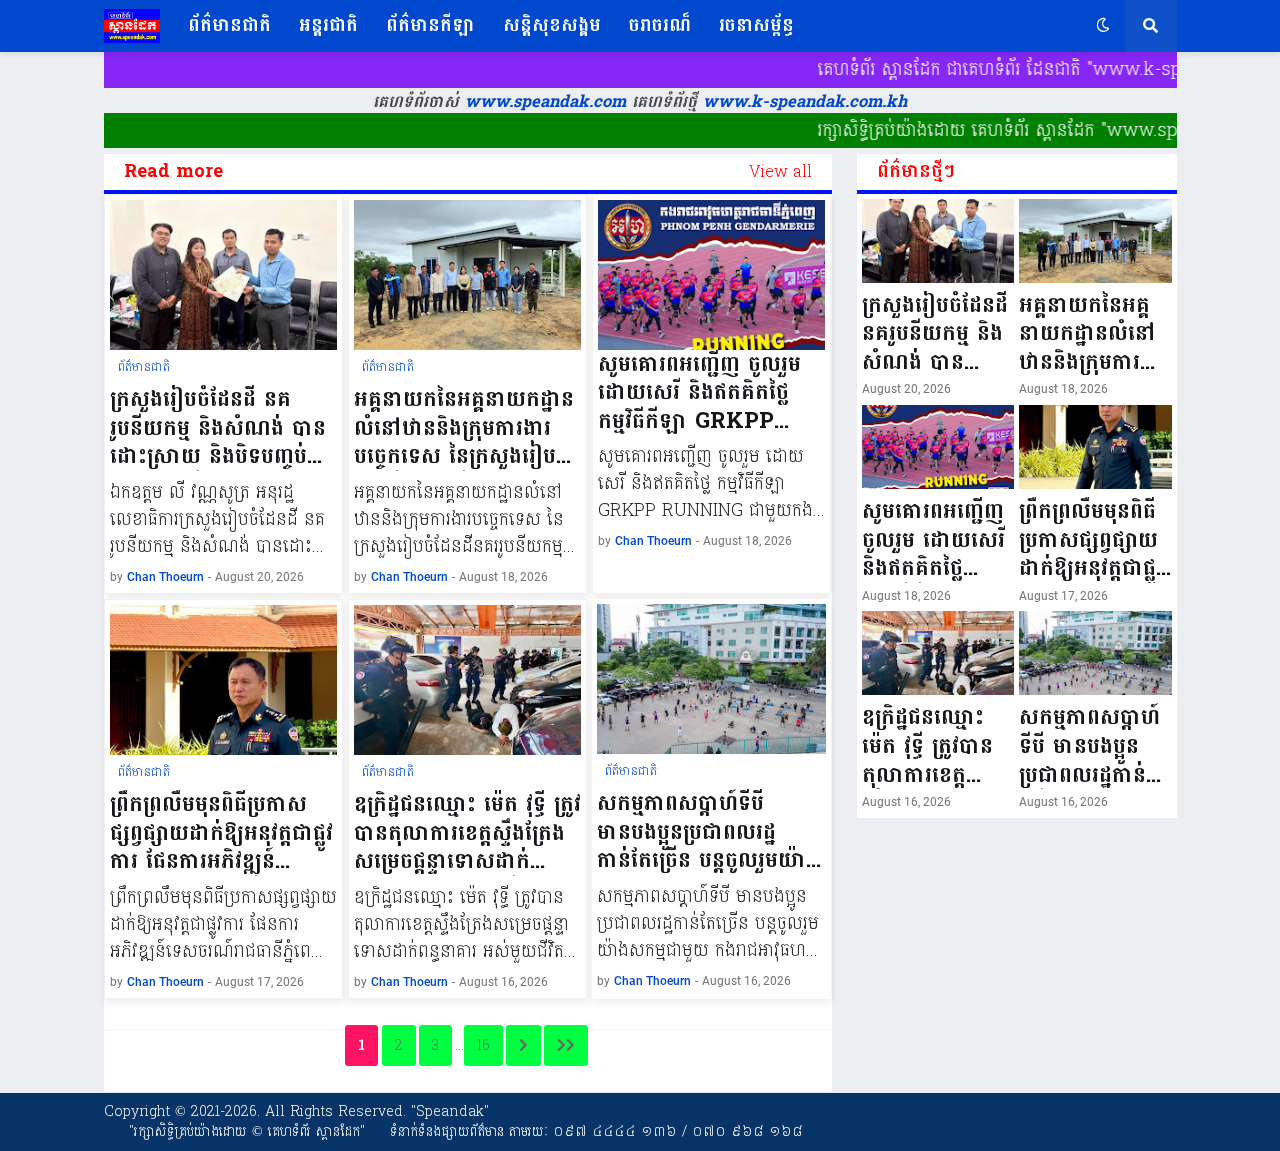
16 (483, 1045)
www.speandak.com (542, 102)
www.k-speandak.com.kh (805, 102)
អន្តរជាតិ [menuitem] (328, 25)
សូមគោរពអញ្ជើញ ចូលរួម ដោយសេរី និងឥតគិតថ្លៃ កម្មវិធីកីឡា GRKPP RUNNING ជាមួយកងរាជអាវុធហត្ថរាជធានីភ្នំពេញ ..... (707, 393)
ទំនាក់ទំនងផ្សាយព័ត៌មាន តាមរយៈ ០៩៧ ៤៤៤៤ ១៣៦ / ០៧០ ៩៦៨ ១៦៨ (596, 1131)
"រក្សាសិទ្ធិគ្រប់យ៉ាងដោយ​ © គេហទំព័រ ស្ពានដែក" (247, 1131)
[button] (1103, 26)
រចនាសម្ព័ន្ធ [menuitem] (756, 25)
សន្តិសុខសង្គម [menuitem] (552, 25)
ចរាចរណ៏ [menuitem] (660, 25)
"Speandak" (447, 1111)
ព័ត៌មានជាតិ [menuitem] (229, 25)
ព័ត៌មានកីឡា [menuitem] (430, 25)
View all (780, 172)
